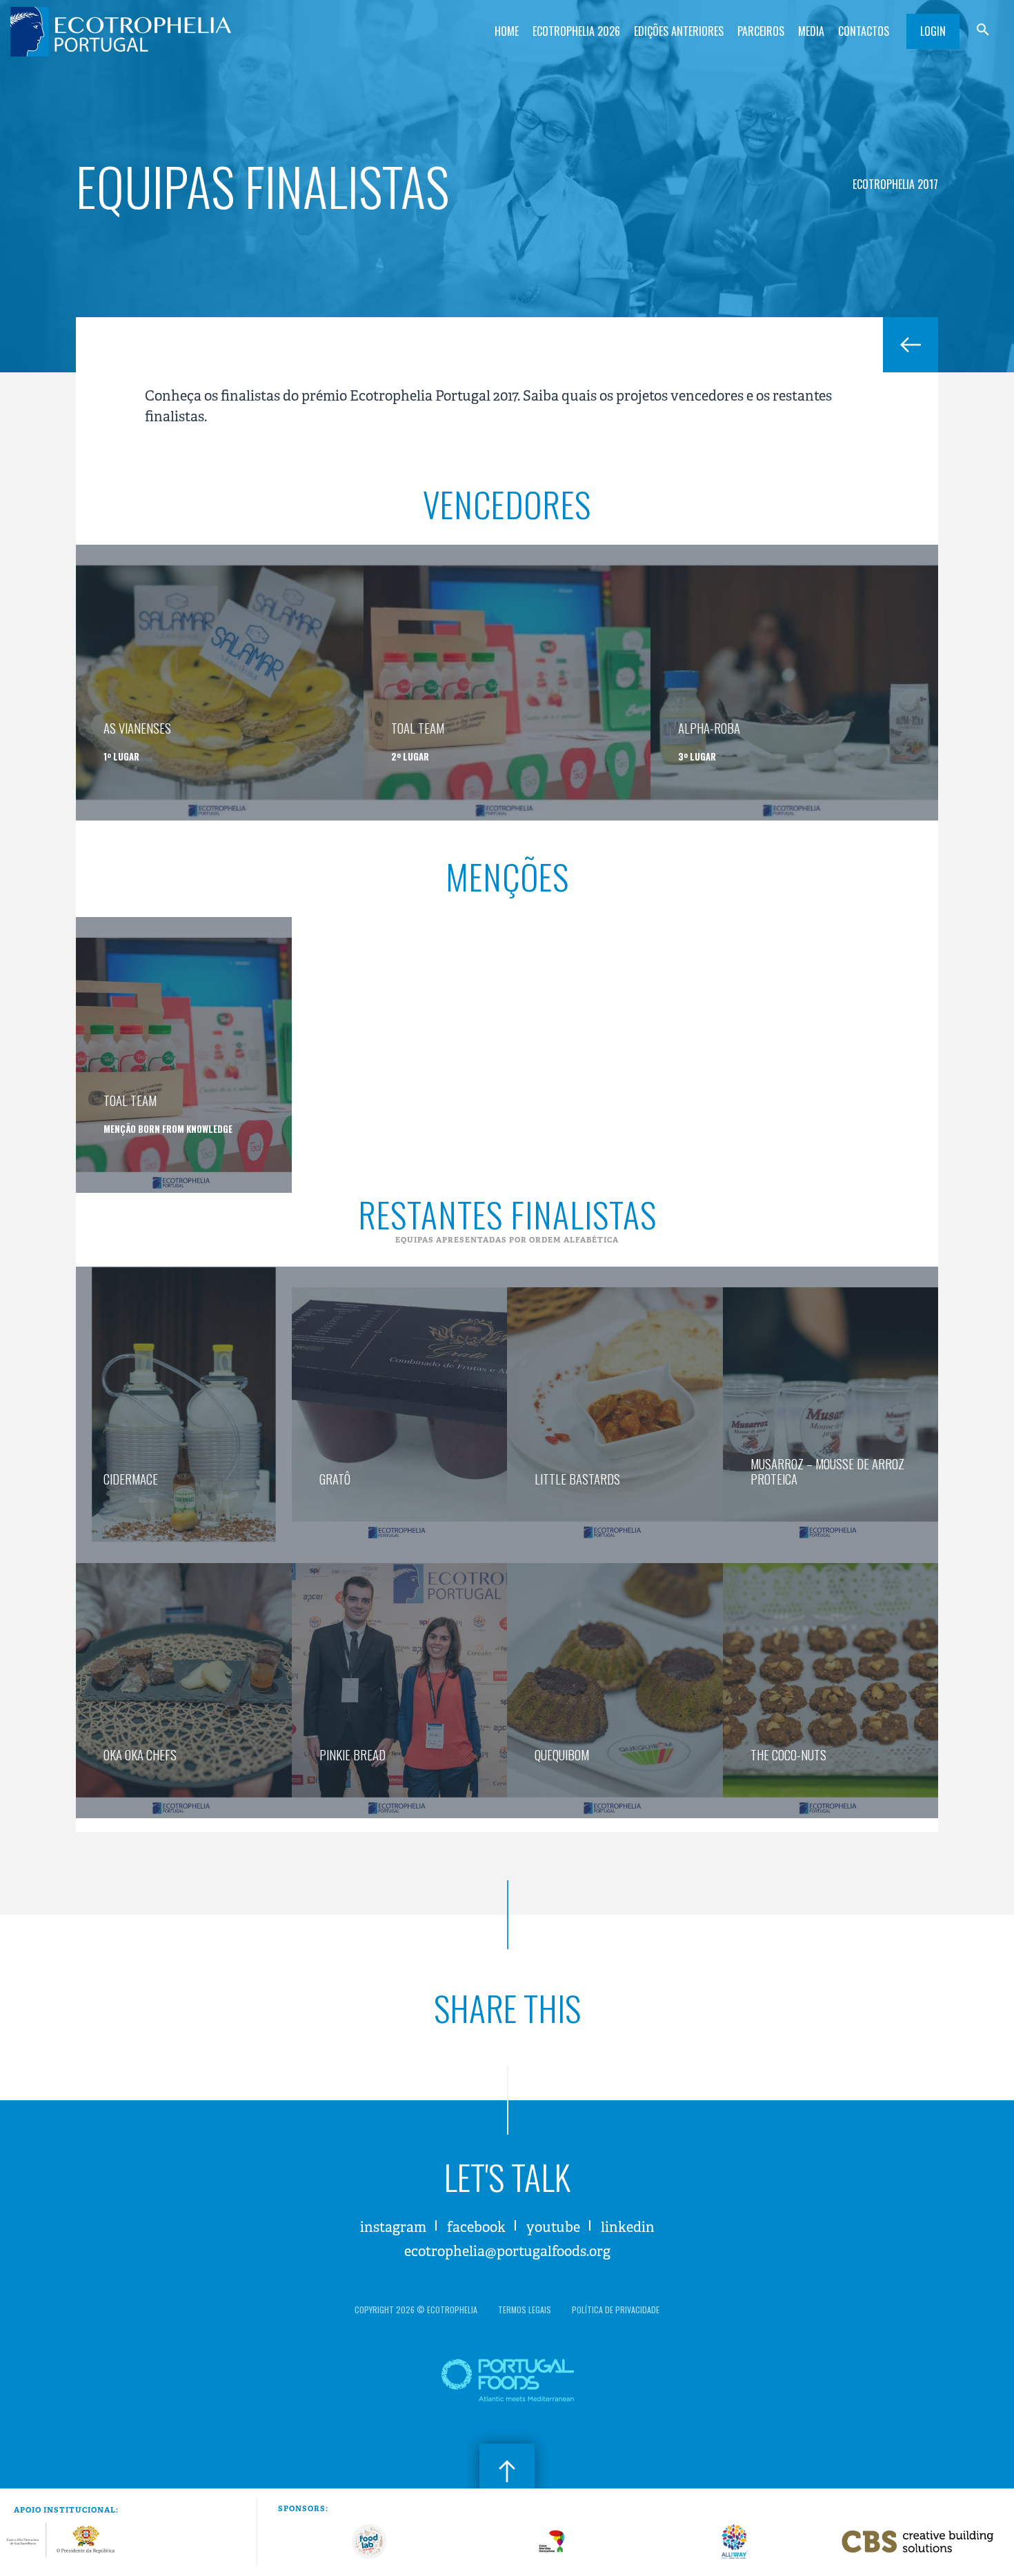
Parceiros (761, 31)
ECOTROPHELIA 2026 (576, 31)
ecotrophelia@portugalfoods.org (507, 2252)
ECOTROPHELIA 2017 (895, 184)
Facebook (476, 2227)
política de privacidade (616, 2310)
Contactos (864, 31)
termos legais (525, 2310)
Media (811, 31)
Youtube (553, 2227)
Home (507, 31)
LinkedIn (628, 2227)
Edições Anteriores (679, 31)
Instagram (393, 2227)
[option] (369, 2542)
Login (933, 31)
